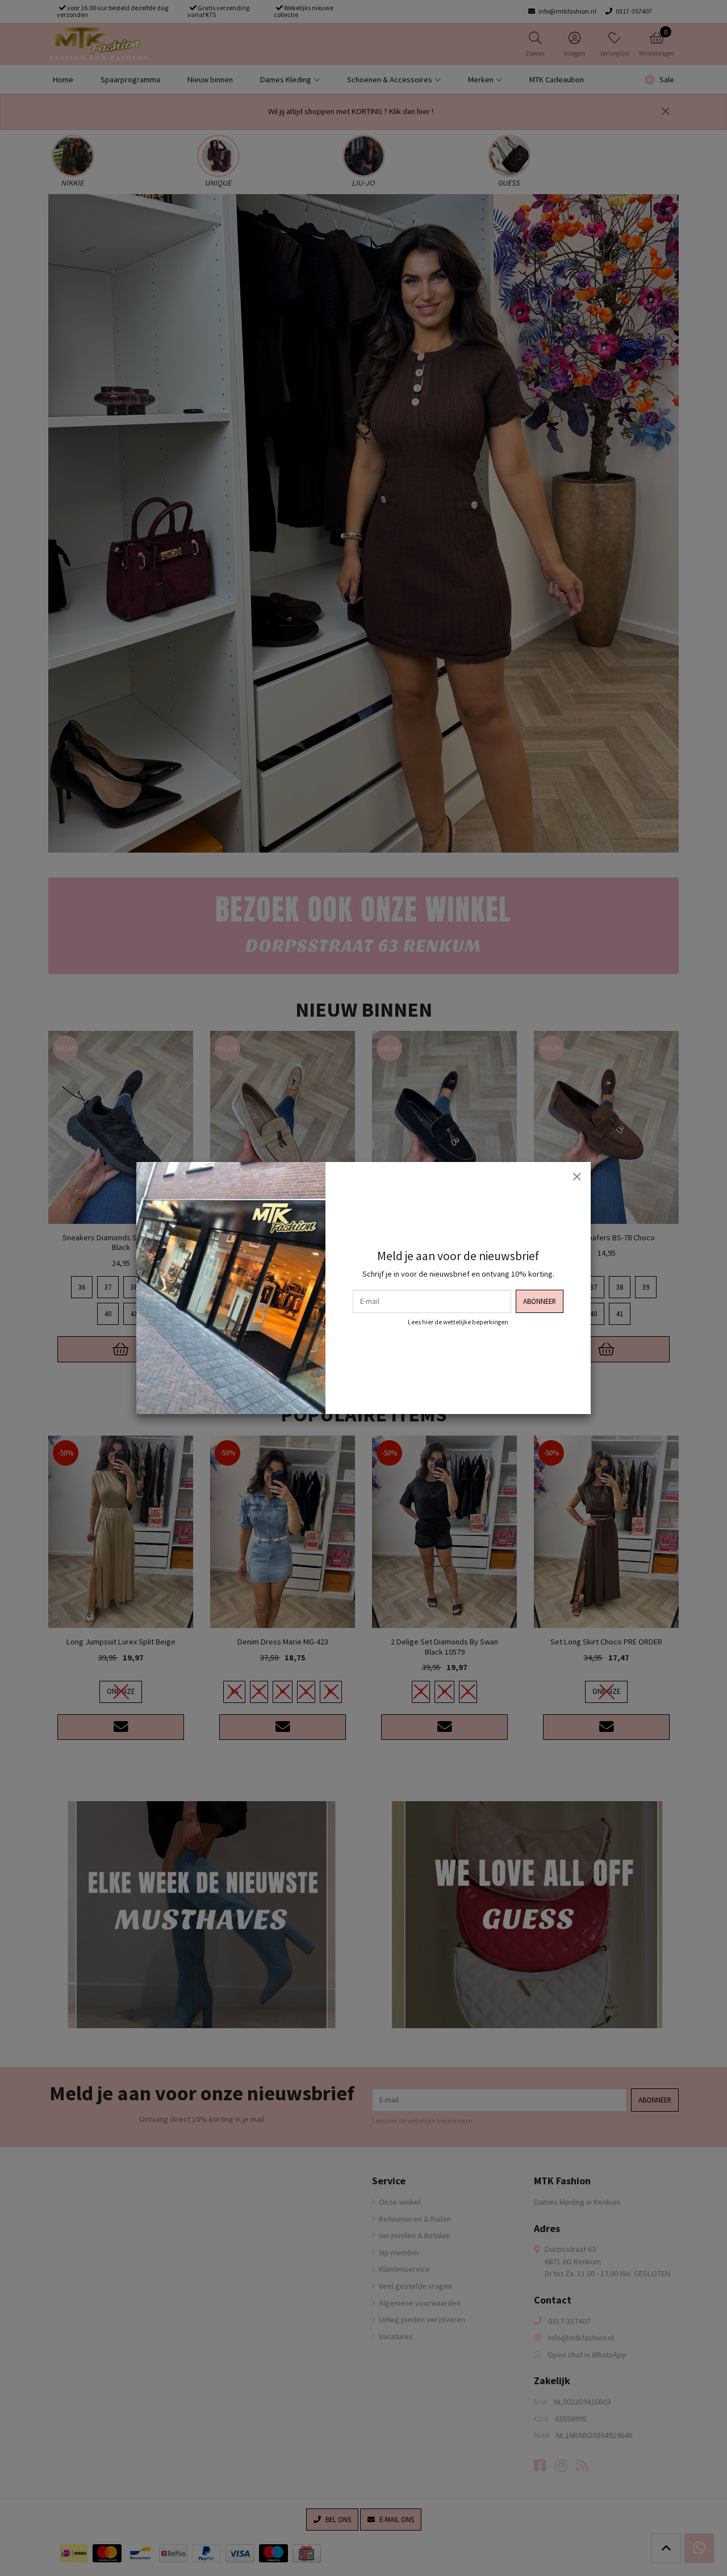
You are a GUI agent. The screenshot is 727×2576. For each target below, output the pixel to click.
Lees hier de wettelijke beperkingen (458, 1322)
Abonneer (540, 1301)
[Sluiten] (576, 1176)
